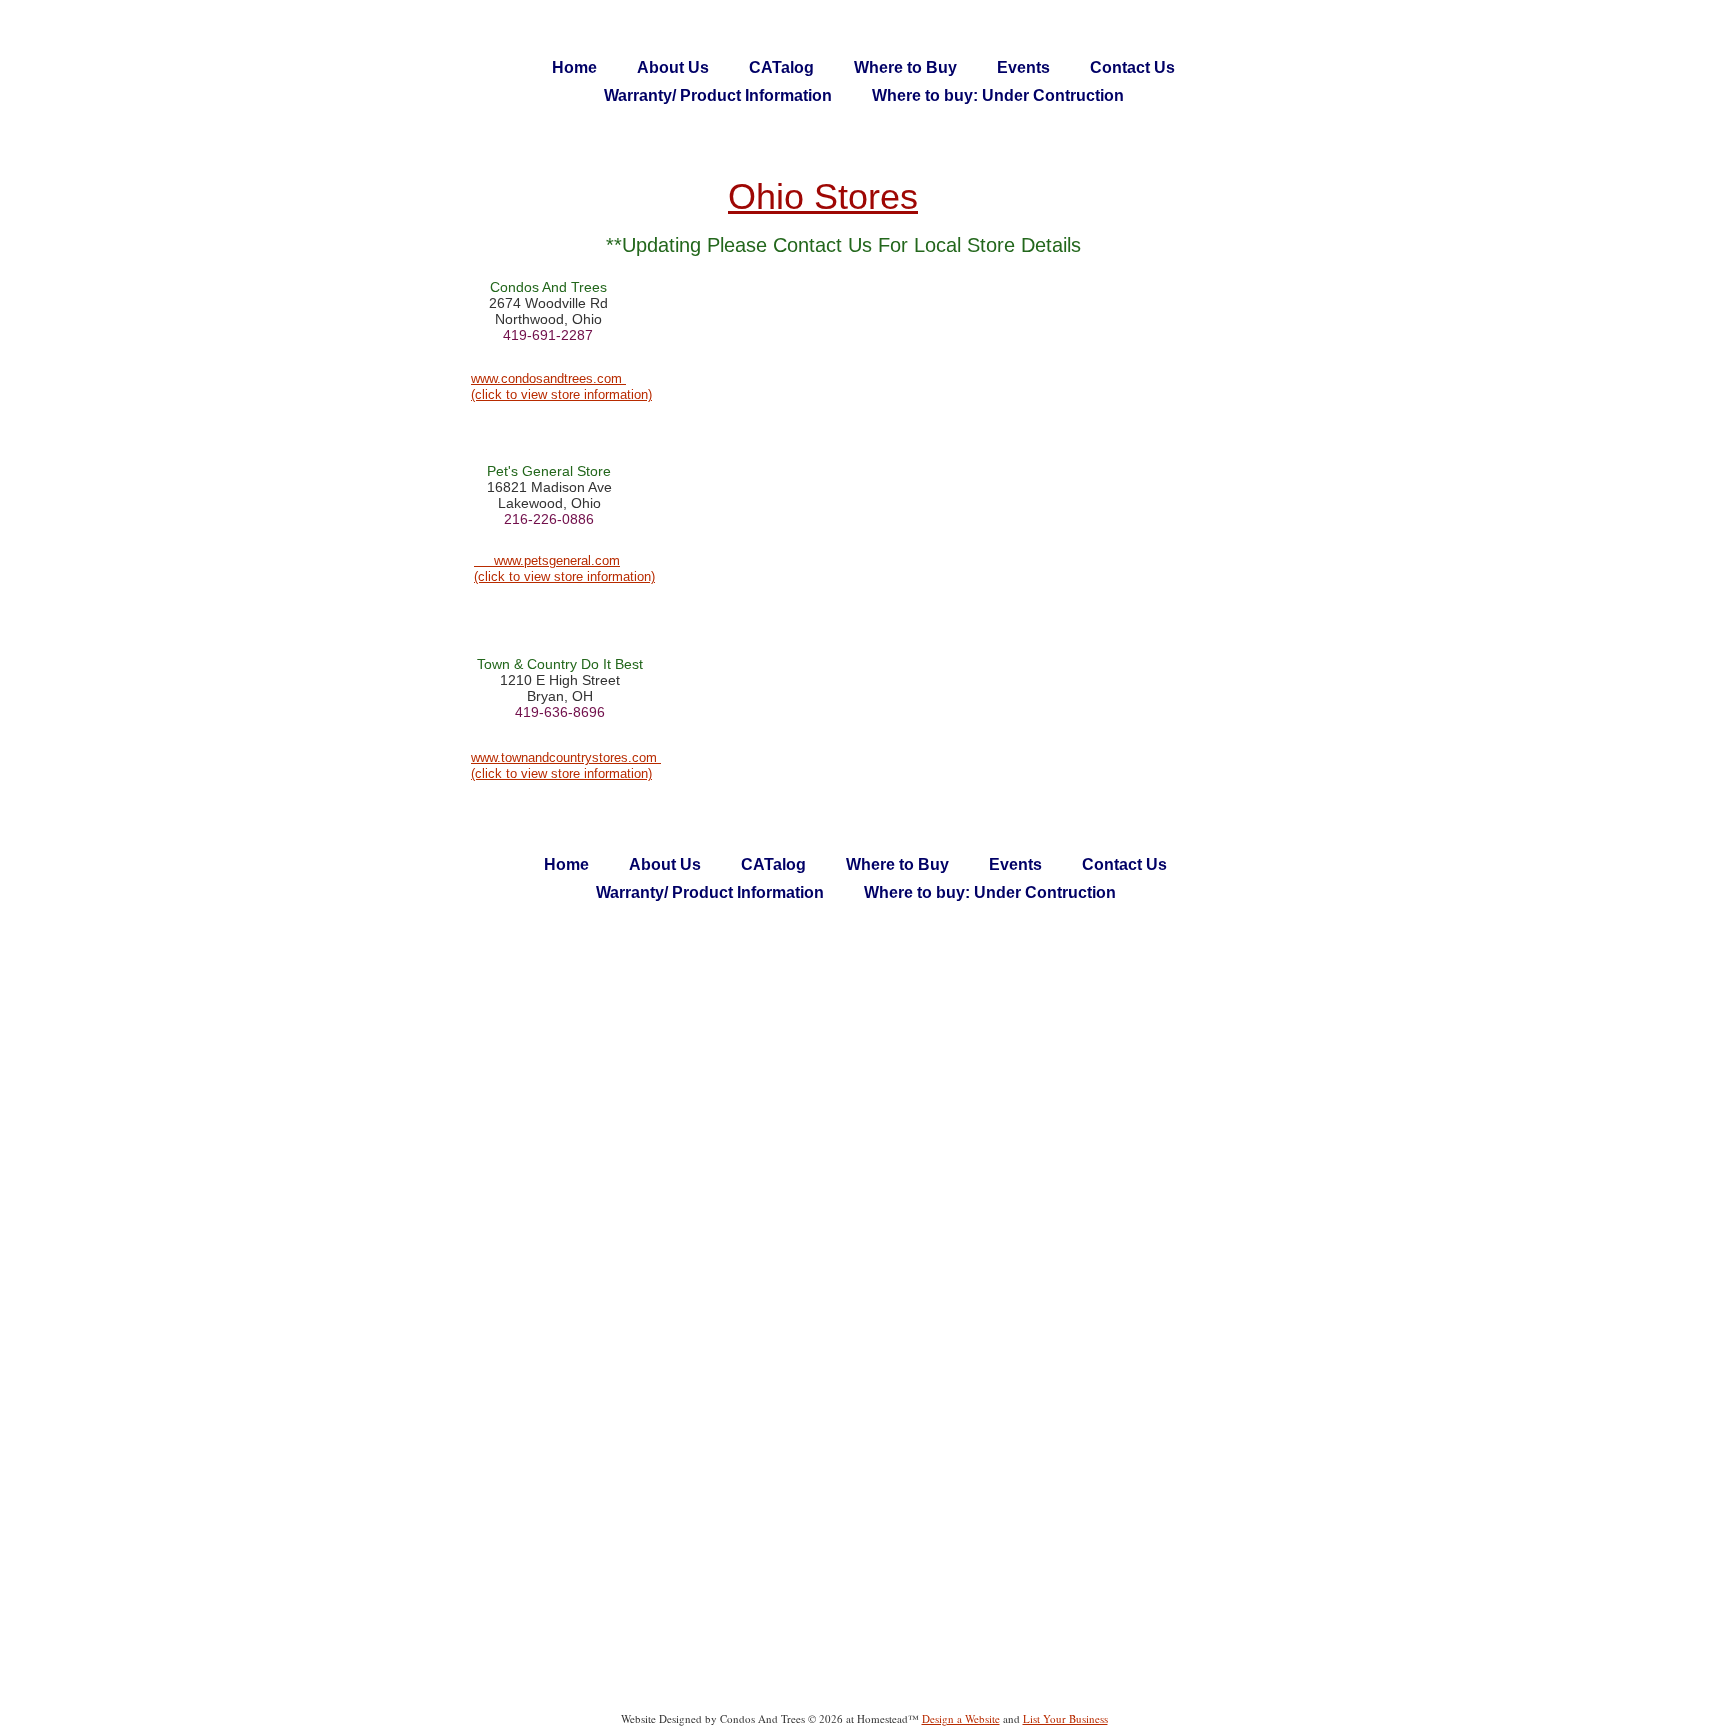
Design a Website (961, 1718)
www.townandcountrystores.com (566, 757)
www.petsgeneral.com (557, 560)
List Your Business (1065, 1718)
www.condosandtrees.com (548, 378)
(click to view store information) (561, 394)
